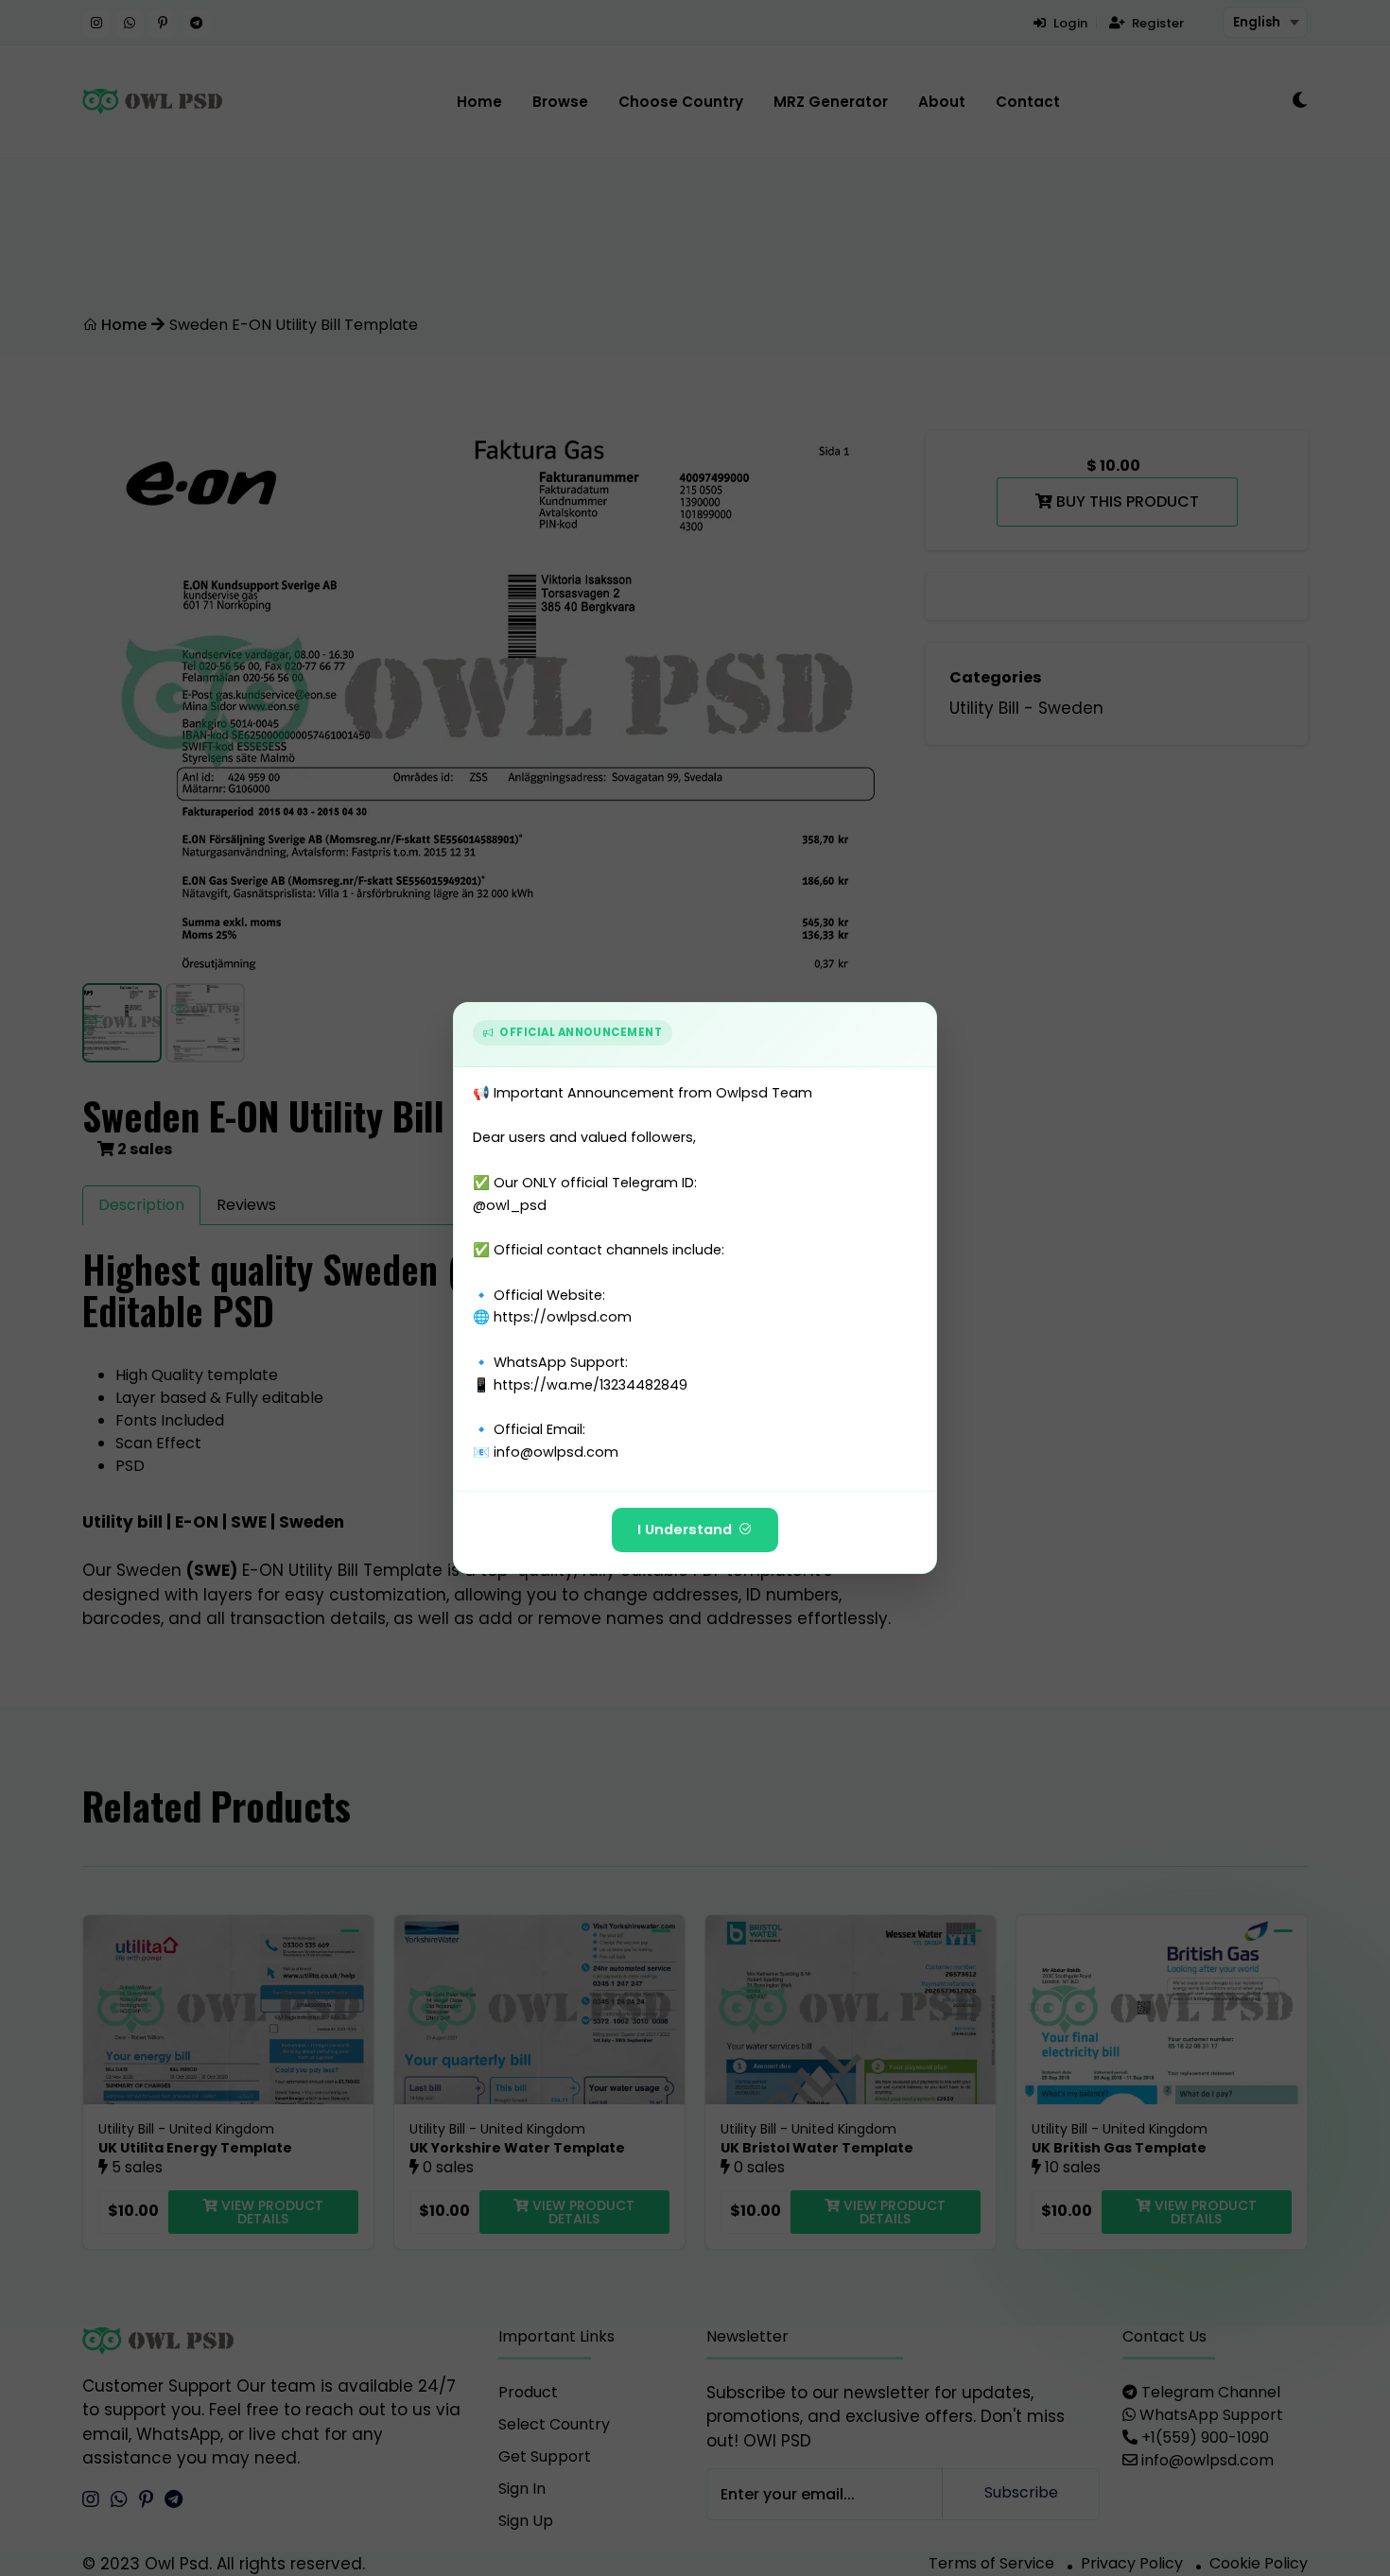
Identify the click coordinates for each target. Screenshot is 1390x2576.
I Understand (685, 1530)
